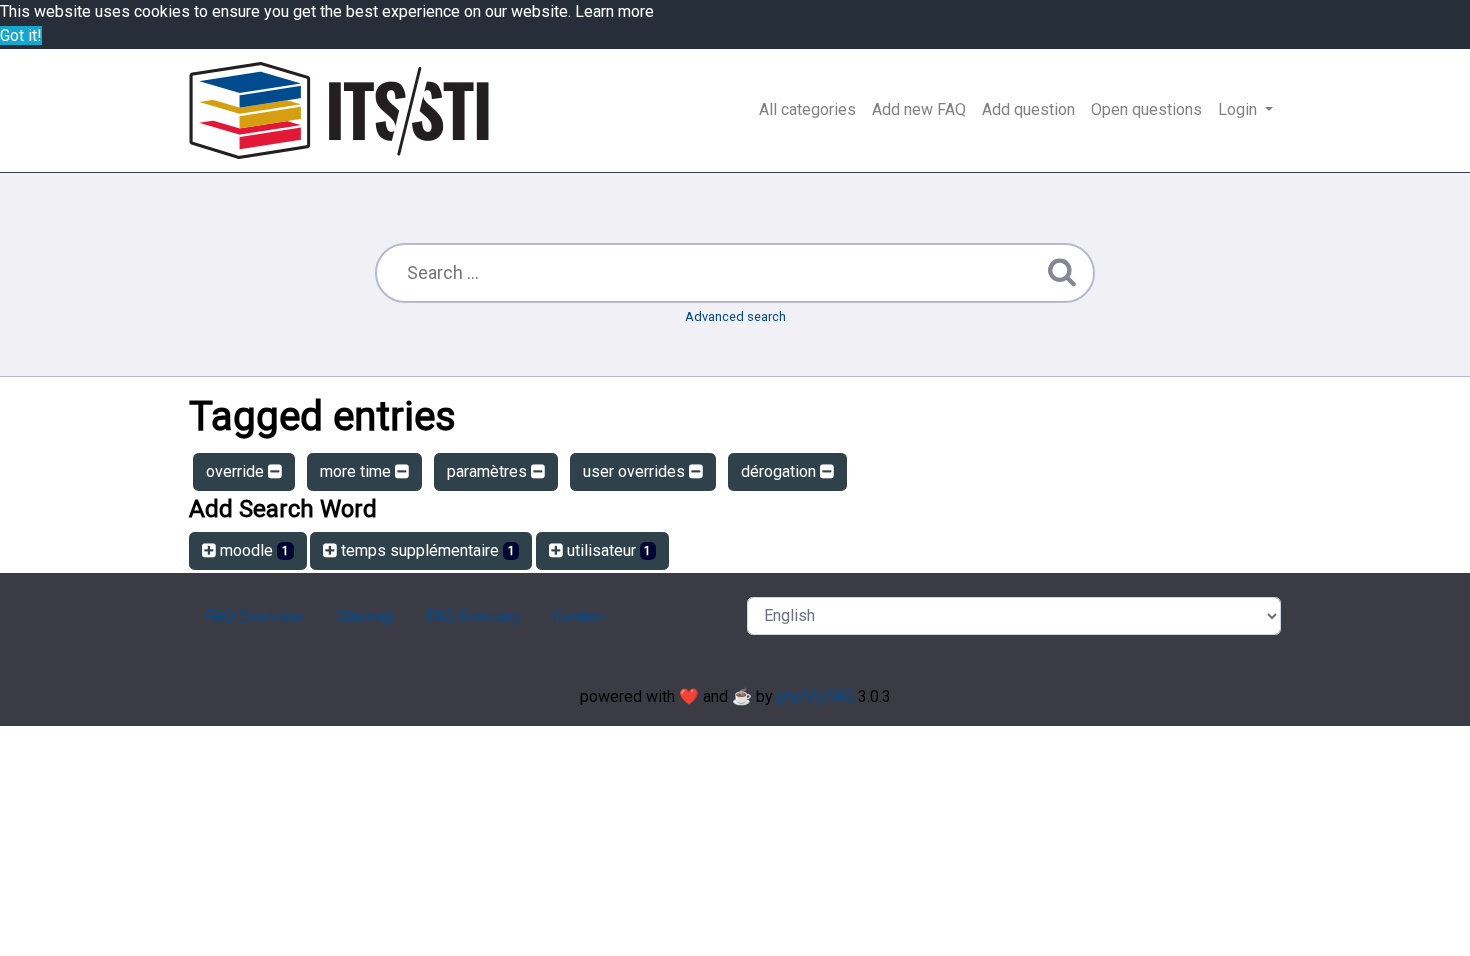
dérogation (780, 471)
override (237, 471)
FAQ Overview (254, 616)
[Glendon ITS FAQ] (339, 110)
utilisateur (607, 550)
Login (1239, 109)
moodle (252, 550)
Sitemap (365, 616)
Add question (1028, 109)
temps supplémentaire (426, 550)
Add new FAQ (919, 109)
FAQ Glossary (473, 616)
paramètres (489, 471)
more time (357, 471)
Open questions (1146, 109)
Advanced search (735, 316)
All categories (807, 109)
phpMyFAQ (815, 696)
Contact (579, 616)
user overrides (636, 471)
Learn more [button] (614, 11)
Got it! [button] (21, 35)
